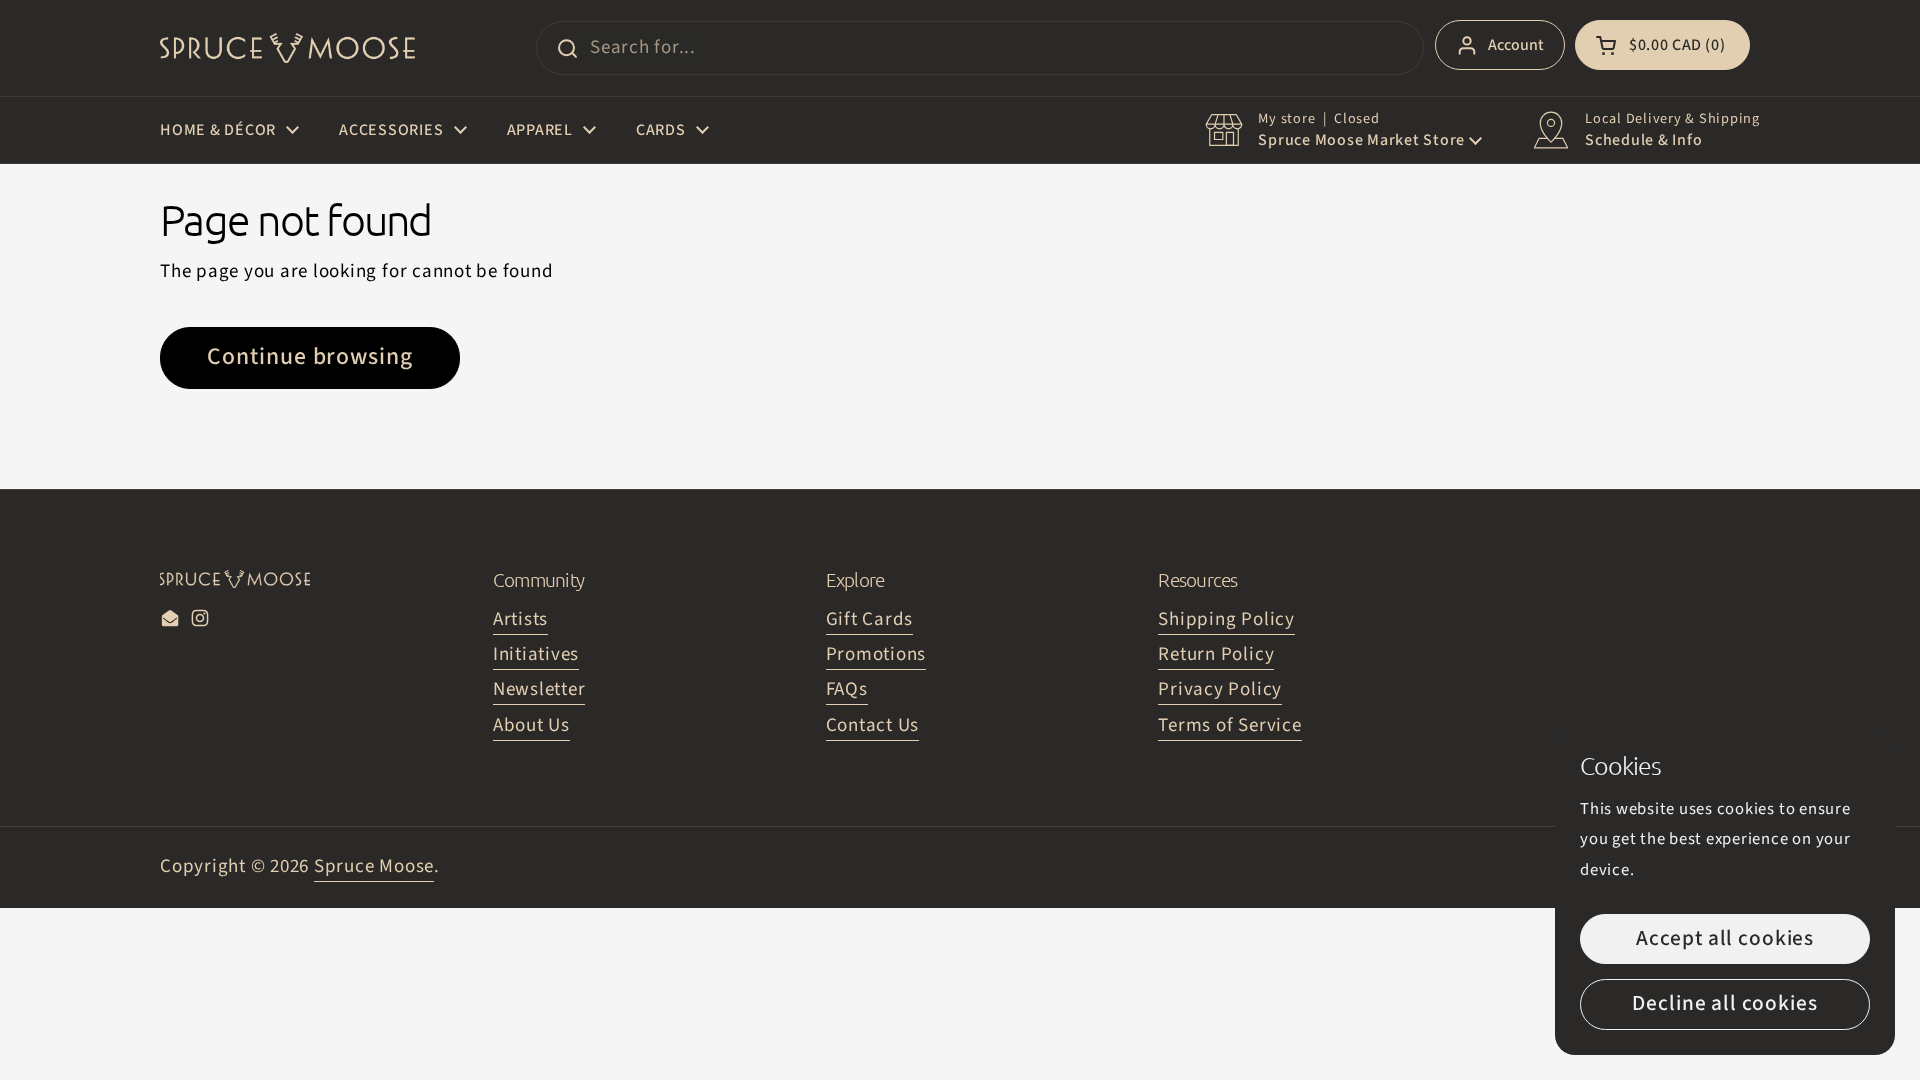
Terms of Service (1229, 725)
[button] (1662, 45)
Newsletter (539, 689)
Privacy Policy (1220, 689)
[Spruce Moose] (287, 48)
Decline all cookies (1724, 1003)
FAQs (847, 689)
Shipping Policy (1226, 619)
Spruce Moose (374, 866)
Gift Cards (870, 619)
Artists (520, 619)
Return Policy (1216, 654)
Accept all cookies (1725, 938)
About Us (531, 725)
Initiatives (536, 654)
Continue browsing (310, 357)
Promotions (876, 654)
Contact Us (873, 725)
